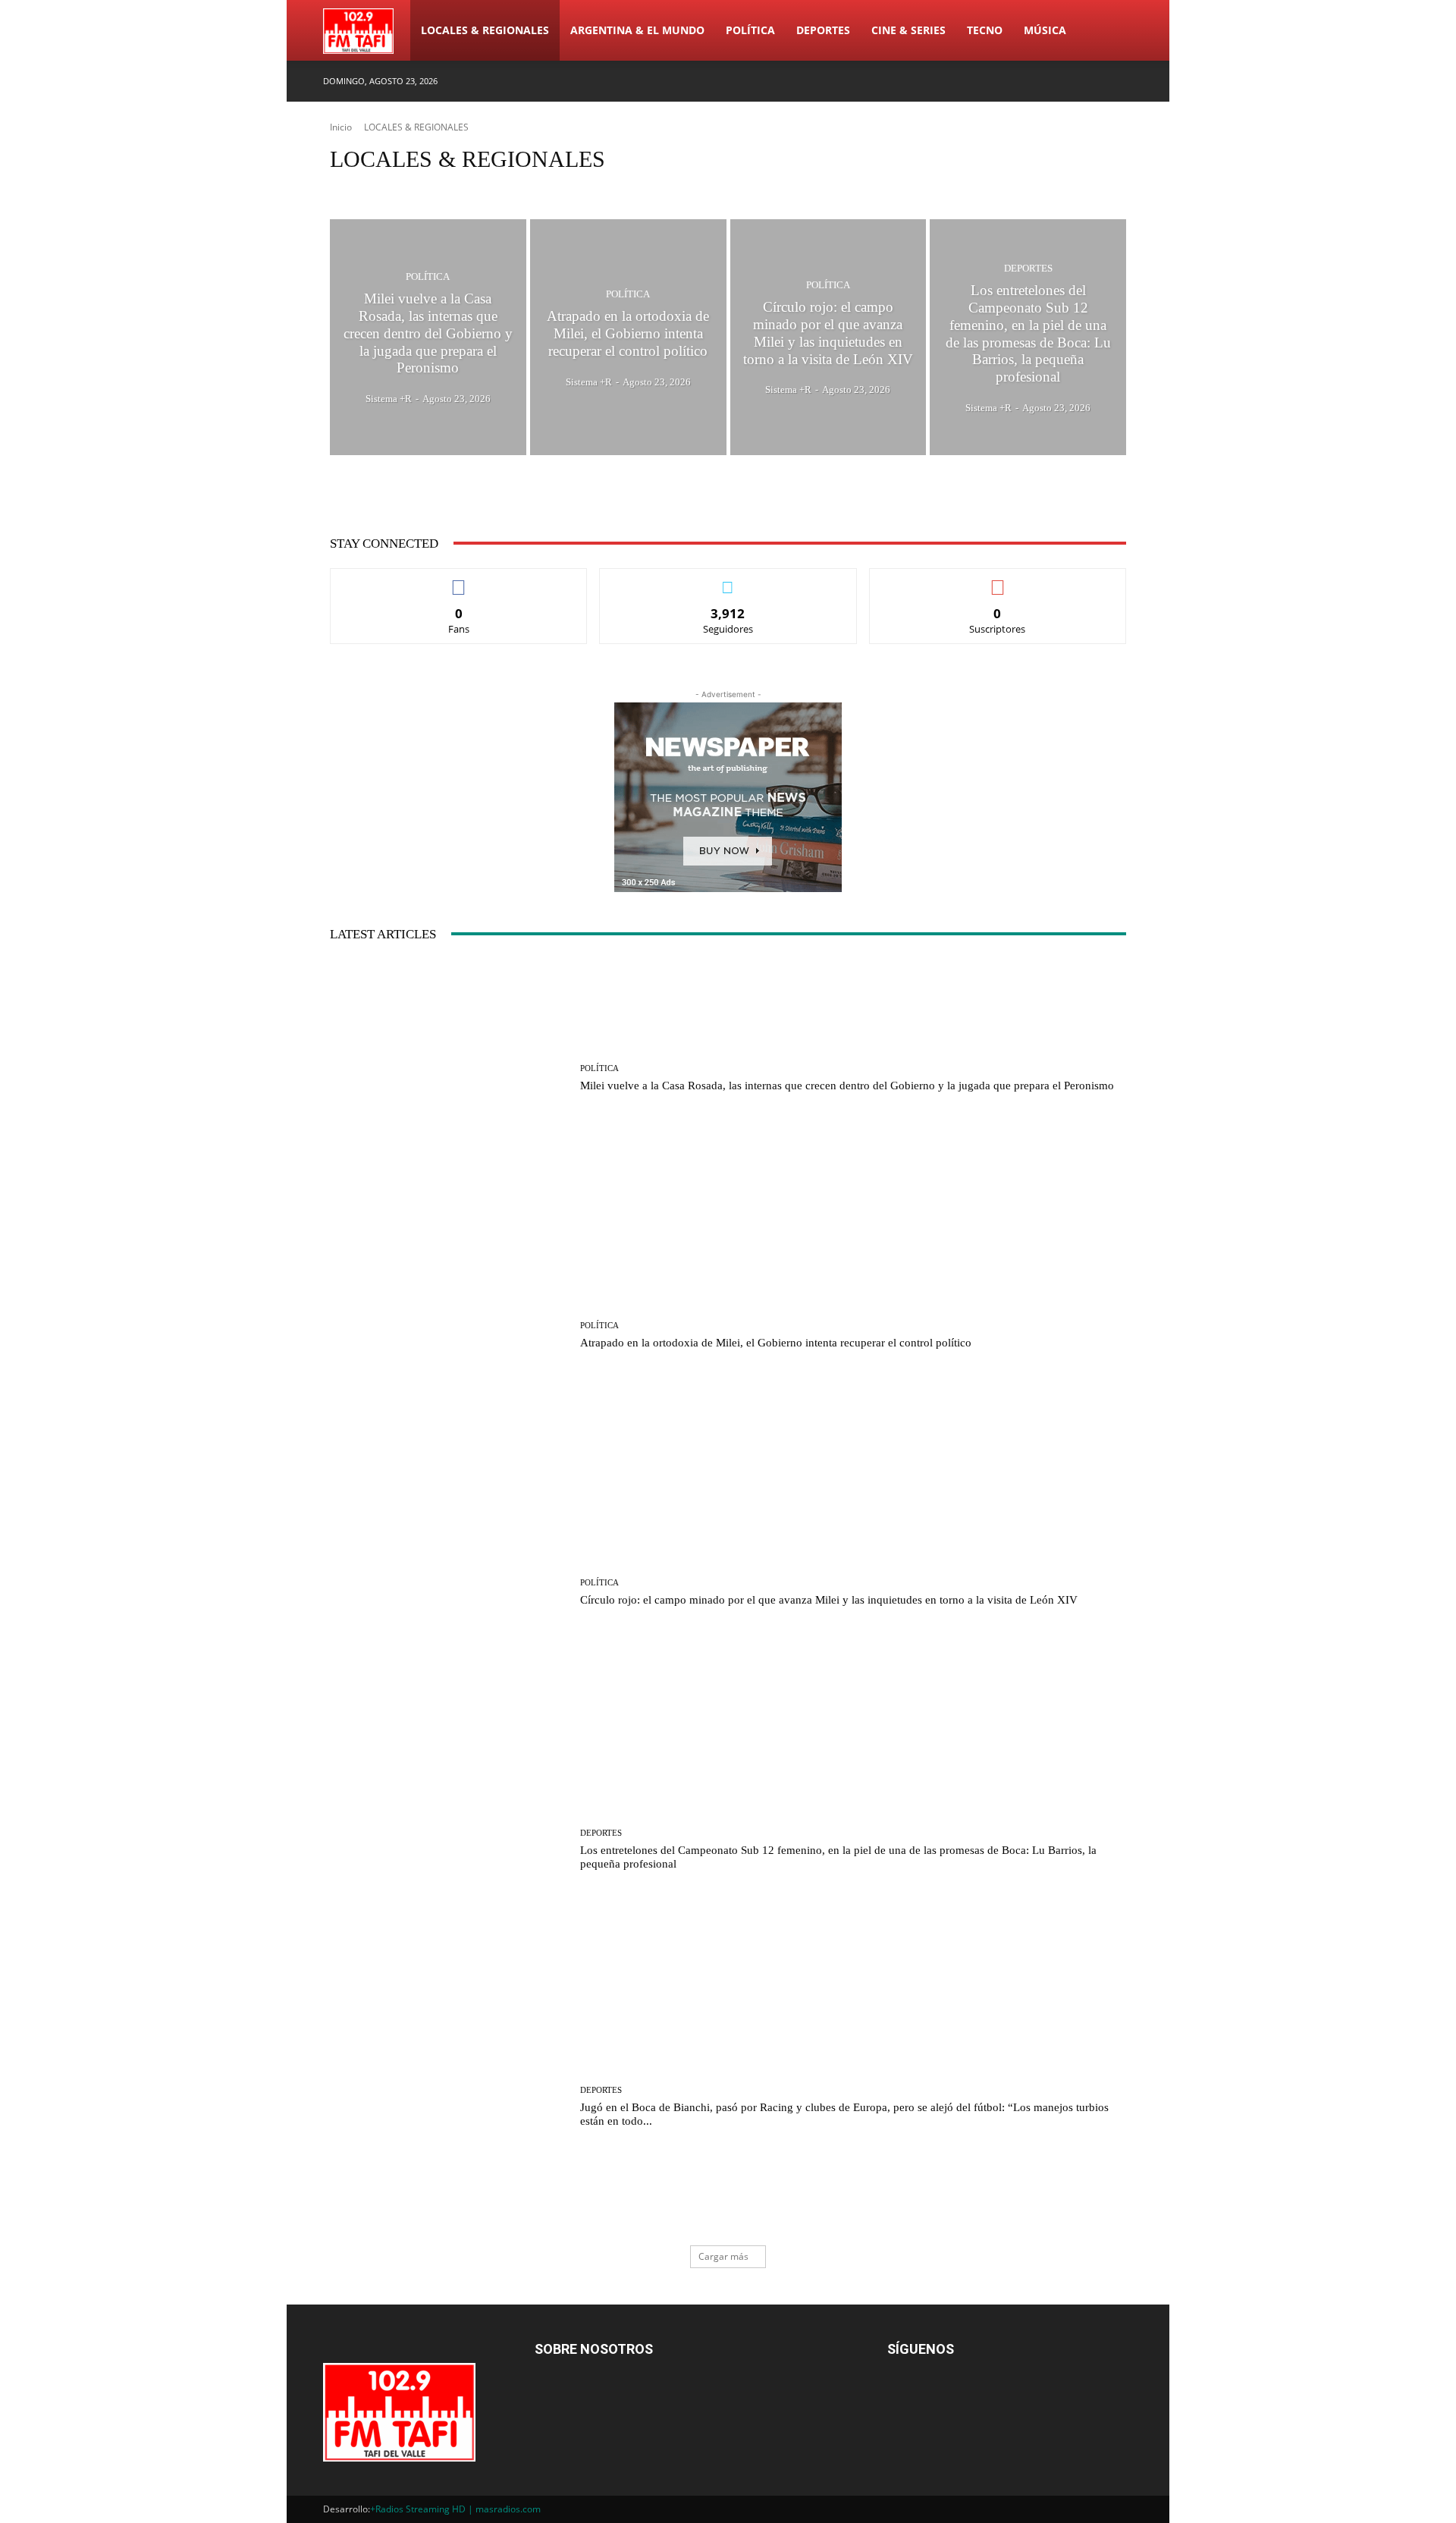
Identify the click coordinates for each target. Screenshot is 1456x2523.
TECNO (985, 30)
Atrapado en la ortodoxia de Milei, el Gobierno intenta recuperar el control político (776, 1343)
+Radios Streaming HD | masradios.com (455, 2509)
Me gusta (459, 580)
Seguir (728, 580)
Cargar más (723, 2256)
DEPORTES (823, 30)
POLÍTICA (750, 30)
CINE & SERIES (908, 30)
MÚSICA (1045, 30)
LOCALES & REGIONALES (485, 30)
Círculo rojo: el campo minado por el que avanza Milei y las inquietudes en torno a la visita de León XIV (829, 1600)
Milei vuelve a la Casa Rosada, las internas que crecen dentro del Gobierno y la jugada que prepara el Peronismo (847, 1086)
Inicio (341, 127)
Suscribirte (998, 580)
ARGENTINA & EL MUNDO (637, 30)
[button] (1115, 31)
